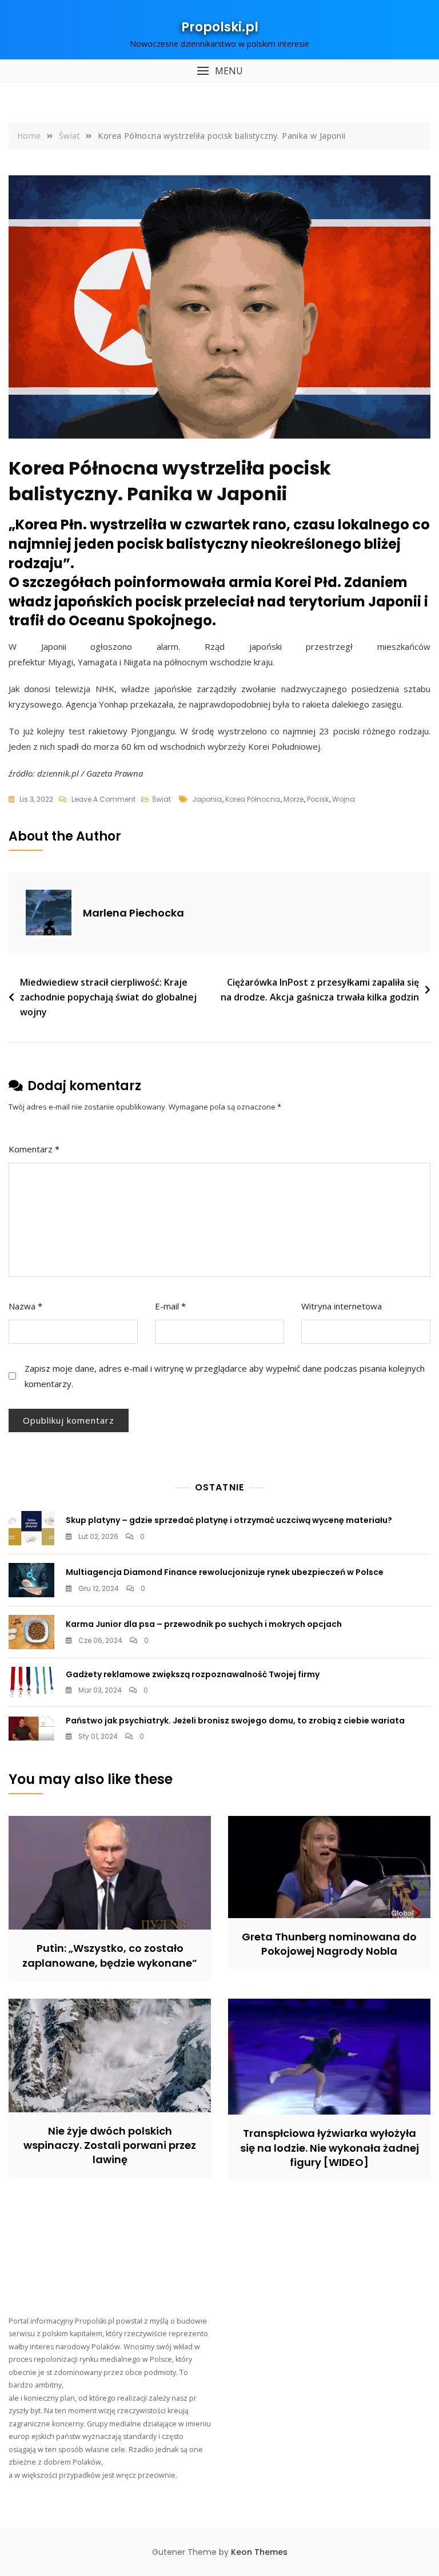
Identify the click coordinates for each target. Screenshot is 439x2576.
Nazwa (25, 1306)
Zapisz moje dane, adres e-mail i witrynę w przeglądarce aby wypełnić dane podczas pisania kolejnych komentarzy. (225, 1376)
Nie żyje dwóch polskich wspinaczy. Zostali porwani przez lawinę (110, 2145)
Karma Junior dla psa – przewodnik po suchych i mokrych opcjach (204, 1624)
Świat (161, 799)
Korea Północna (253, 799)
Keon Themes (259, 2552)
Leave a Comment (103, 800)
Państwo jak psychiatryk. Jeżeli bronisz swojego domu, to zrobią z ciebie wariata (235, 1721)
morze (294, 799)
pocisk (318, 799)
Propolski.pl (220, 27)
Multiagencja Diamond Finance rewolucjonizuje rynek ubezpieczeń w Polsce (225, 1572)
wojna (344, 799)
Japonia (207, 799)
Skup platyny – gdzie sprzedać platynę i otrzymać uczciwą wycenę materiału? (229, 1520)
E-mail (170, 1306)
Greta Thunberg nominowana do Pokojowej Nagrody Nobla (329, 1944)
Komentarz (34, 1149)
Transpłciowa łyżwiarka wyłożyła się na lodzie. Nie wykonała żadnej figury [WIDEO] (330, 2147)
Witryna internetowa (342, 1306)
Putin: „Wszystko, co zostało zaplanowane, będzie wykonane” (110, 1955)
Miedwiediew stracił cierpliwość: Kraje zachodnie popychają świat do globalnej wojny (108, 997)
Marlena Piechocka (133, 913)
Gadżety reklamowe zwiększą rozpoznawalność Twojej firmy (193, 1674)
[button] (219, 71)
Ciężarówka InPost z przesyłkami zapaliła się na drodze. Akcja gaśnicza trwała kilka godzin (320, 990)
